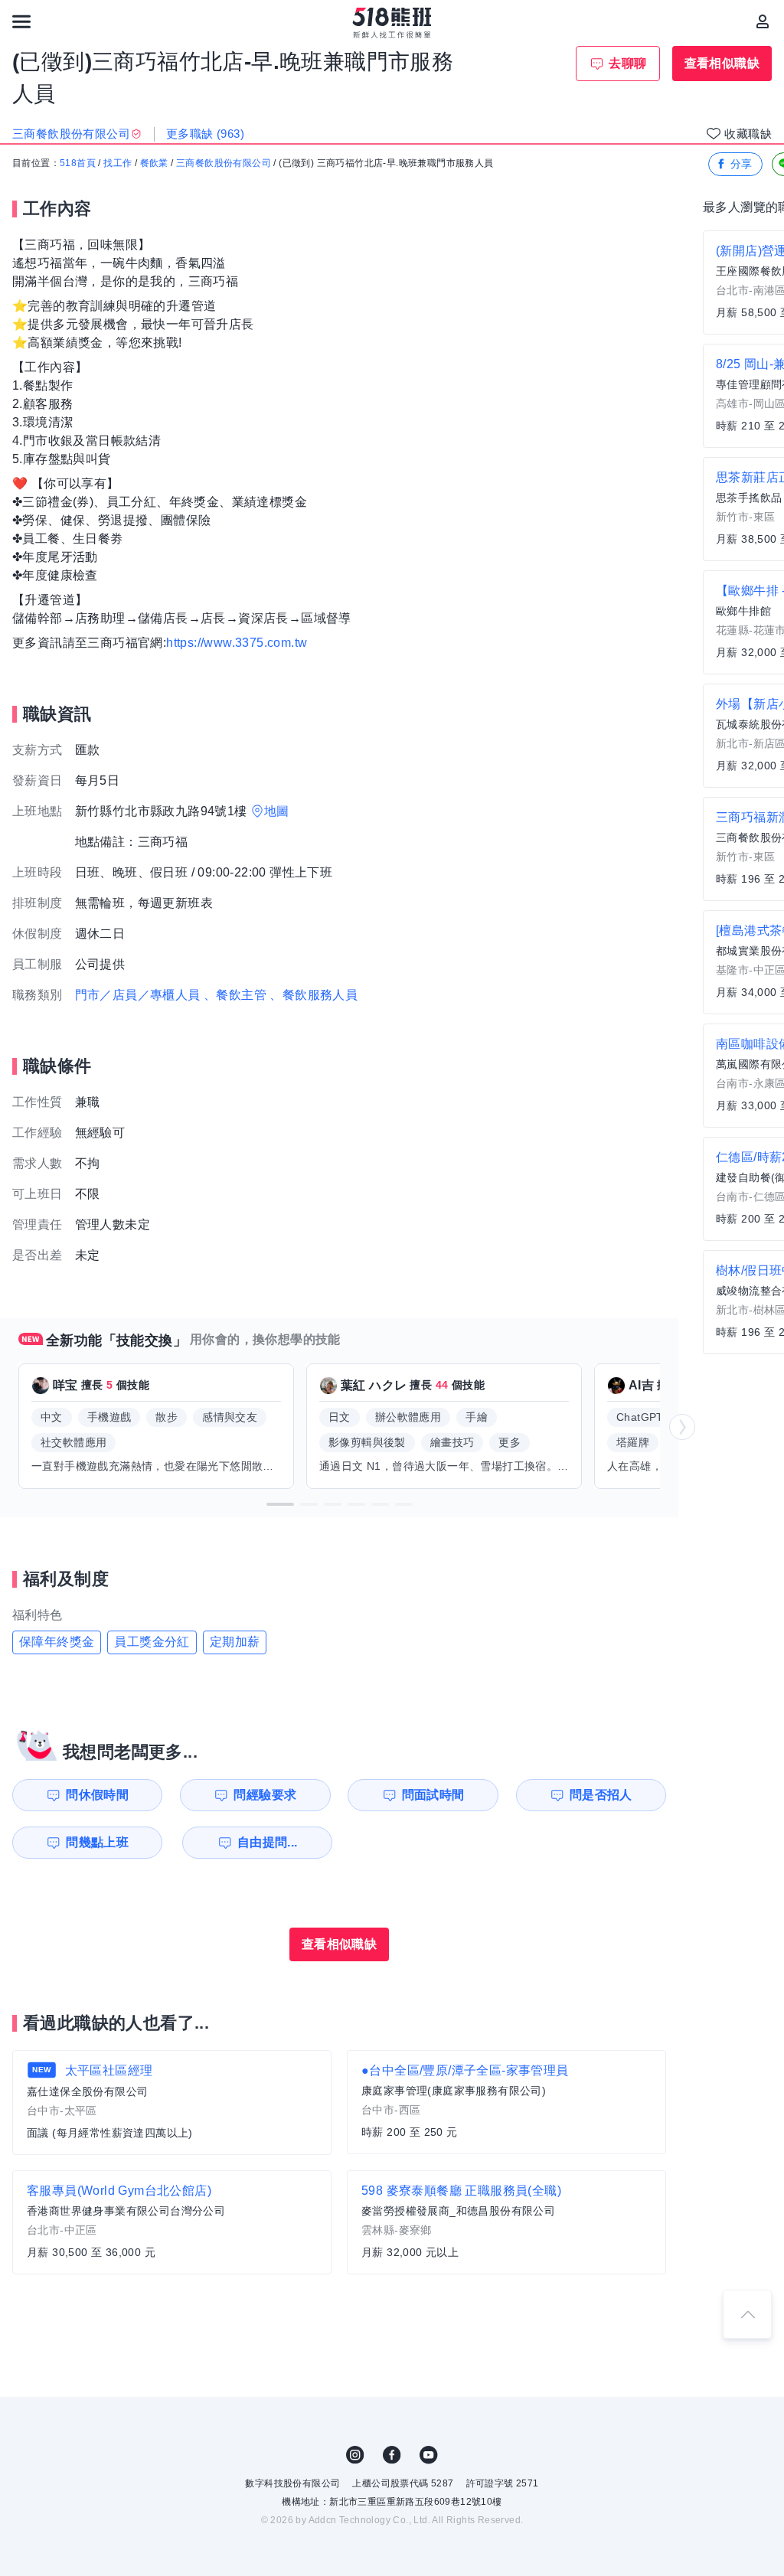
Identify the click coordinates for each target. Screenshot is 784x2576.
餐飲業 (154, 163)
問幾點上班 (97, 1842)
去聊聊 (627, 63)
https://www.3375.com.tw (237, 643)
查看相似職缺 (722, 63)
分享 (742, 164)
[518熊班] (392, 23)
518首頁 (78, 163)
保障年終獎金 (57, 1642)
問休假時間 (97, 1795)
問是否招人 (601, 1795)
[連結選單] (21, 21)
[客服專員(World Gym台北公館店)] (172, 2222)
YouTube (429, 2455)
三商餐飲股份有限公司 (224, 163)
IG (355, 2455)
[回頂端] (747, 2314)
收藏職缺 (748, 134)
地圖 (277, 811)
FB (392, 2455)
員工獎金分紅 (152, 1642)
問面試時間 (433, 1795)
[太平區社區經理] (172, 2103)
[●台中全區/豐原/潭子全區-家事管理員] (506, 2102)
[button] (280, 1504)
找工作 (118, 163)
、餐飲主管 (235, 995)
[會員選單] (763, 21)
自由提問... (268, 1842)
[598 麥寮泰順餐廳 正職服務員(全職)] (506, 2222)
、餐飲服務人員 (314, 995)
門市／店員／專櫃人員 (138, 995)
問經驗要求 (265, 1795)
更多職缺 (205, 134)
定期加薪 (235, 1642)
